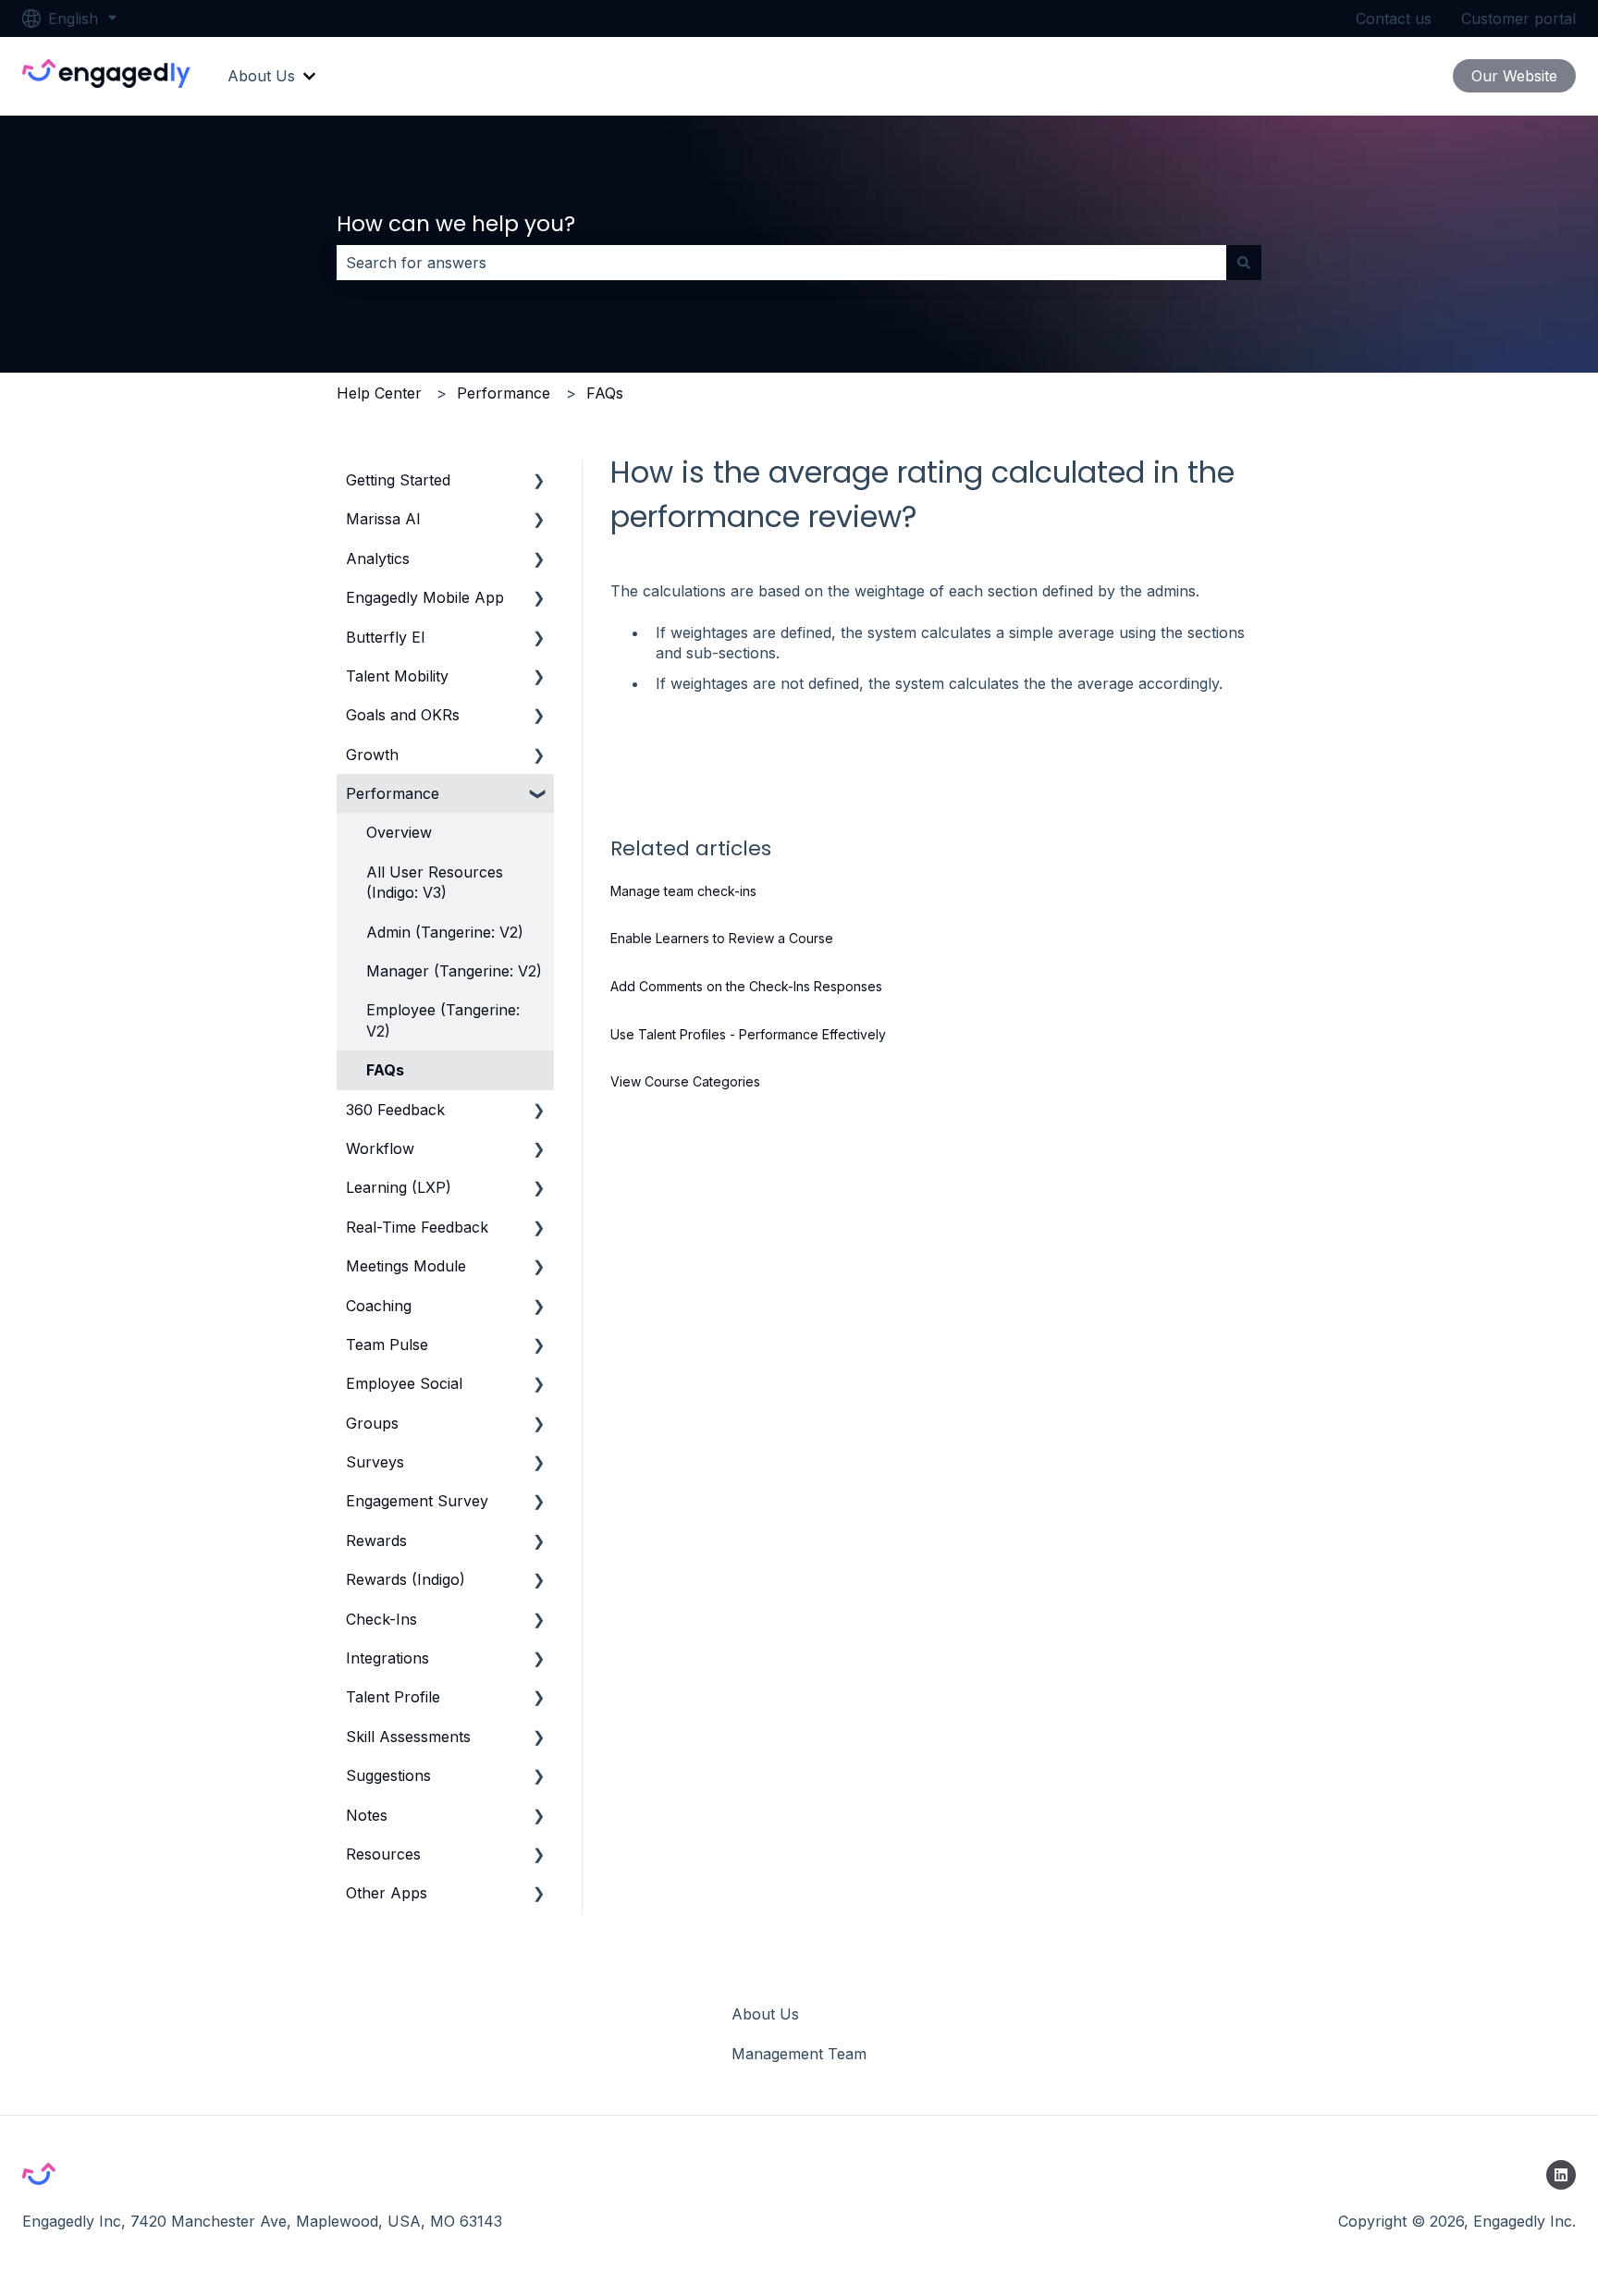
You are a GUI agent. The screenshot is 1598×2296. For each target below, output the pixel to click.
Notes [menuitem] (367, 1815)
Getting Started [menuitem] (398, 480)
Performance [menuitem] (393, 793)
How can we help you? (456, 224)
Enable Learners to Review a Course (722, 938)
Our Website (1514, 76)
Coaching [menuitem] (379, 1306)
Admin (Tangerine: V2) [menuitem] (445, 932)
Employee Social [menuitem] (404, 1383)
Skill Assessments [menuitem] (408, 1737)
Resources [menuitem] (383, 1854)
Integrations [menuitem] (387, 1658)
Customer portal (1518, 18)
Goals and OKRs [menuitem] (403, 715)
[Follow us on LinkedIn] (1561, 2175)
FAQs (605, 393)
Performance (504, 393)
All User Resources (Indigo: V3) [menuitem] (435, 882)
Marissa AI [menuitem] (383, 519)
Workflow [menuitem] (380, 1148)
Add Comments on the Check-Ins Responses (746, 986)
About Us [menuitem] (765, 2014)
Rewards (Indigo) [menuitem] (406, 1579)
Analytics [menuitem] (378, 559)
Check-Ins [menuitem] (381, 1619)
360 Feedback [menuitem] (395, 1110)
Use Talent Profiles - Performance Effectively (748, 1034)
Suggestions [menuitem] (388, 1775)
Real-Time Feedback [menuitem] (417, 1227)
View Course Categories (685, 1081)
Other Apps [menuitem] (387, 1893)
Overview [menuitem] (399, 832)
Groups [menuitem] (372, 1423)
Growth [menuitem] (372, 755)
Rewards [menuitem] (376, 1541)
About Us (261, 76)
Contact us (1394, 18)
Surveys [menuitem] (375, 1462)
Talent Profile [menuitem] (393, 1697)
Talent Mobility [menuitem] (397, 676)
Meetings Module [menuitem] (406, 1266)
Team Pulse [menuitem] (387, 1344)
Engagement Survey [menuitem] (417, 1501)
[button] (539, 481)
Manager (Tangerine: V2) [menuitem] (454, 971)
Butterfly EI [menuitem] (386, 637)
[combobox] (781, 263)
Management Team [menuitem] (799, 2054)
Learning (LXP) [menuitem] (399, 1187)
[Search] (1244, 263)
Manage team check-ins (683, 891)
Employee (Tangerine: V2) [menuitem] (443, 1020)
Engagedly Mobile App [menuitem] (425, 597)
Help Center (379, 393)
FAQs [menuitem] (385, 1070)
